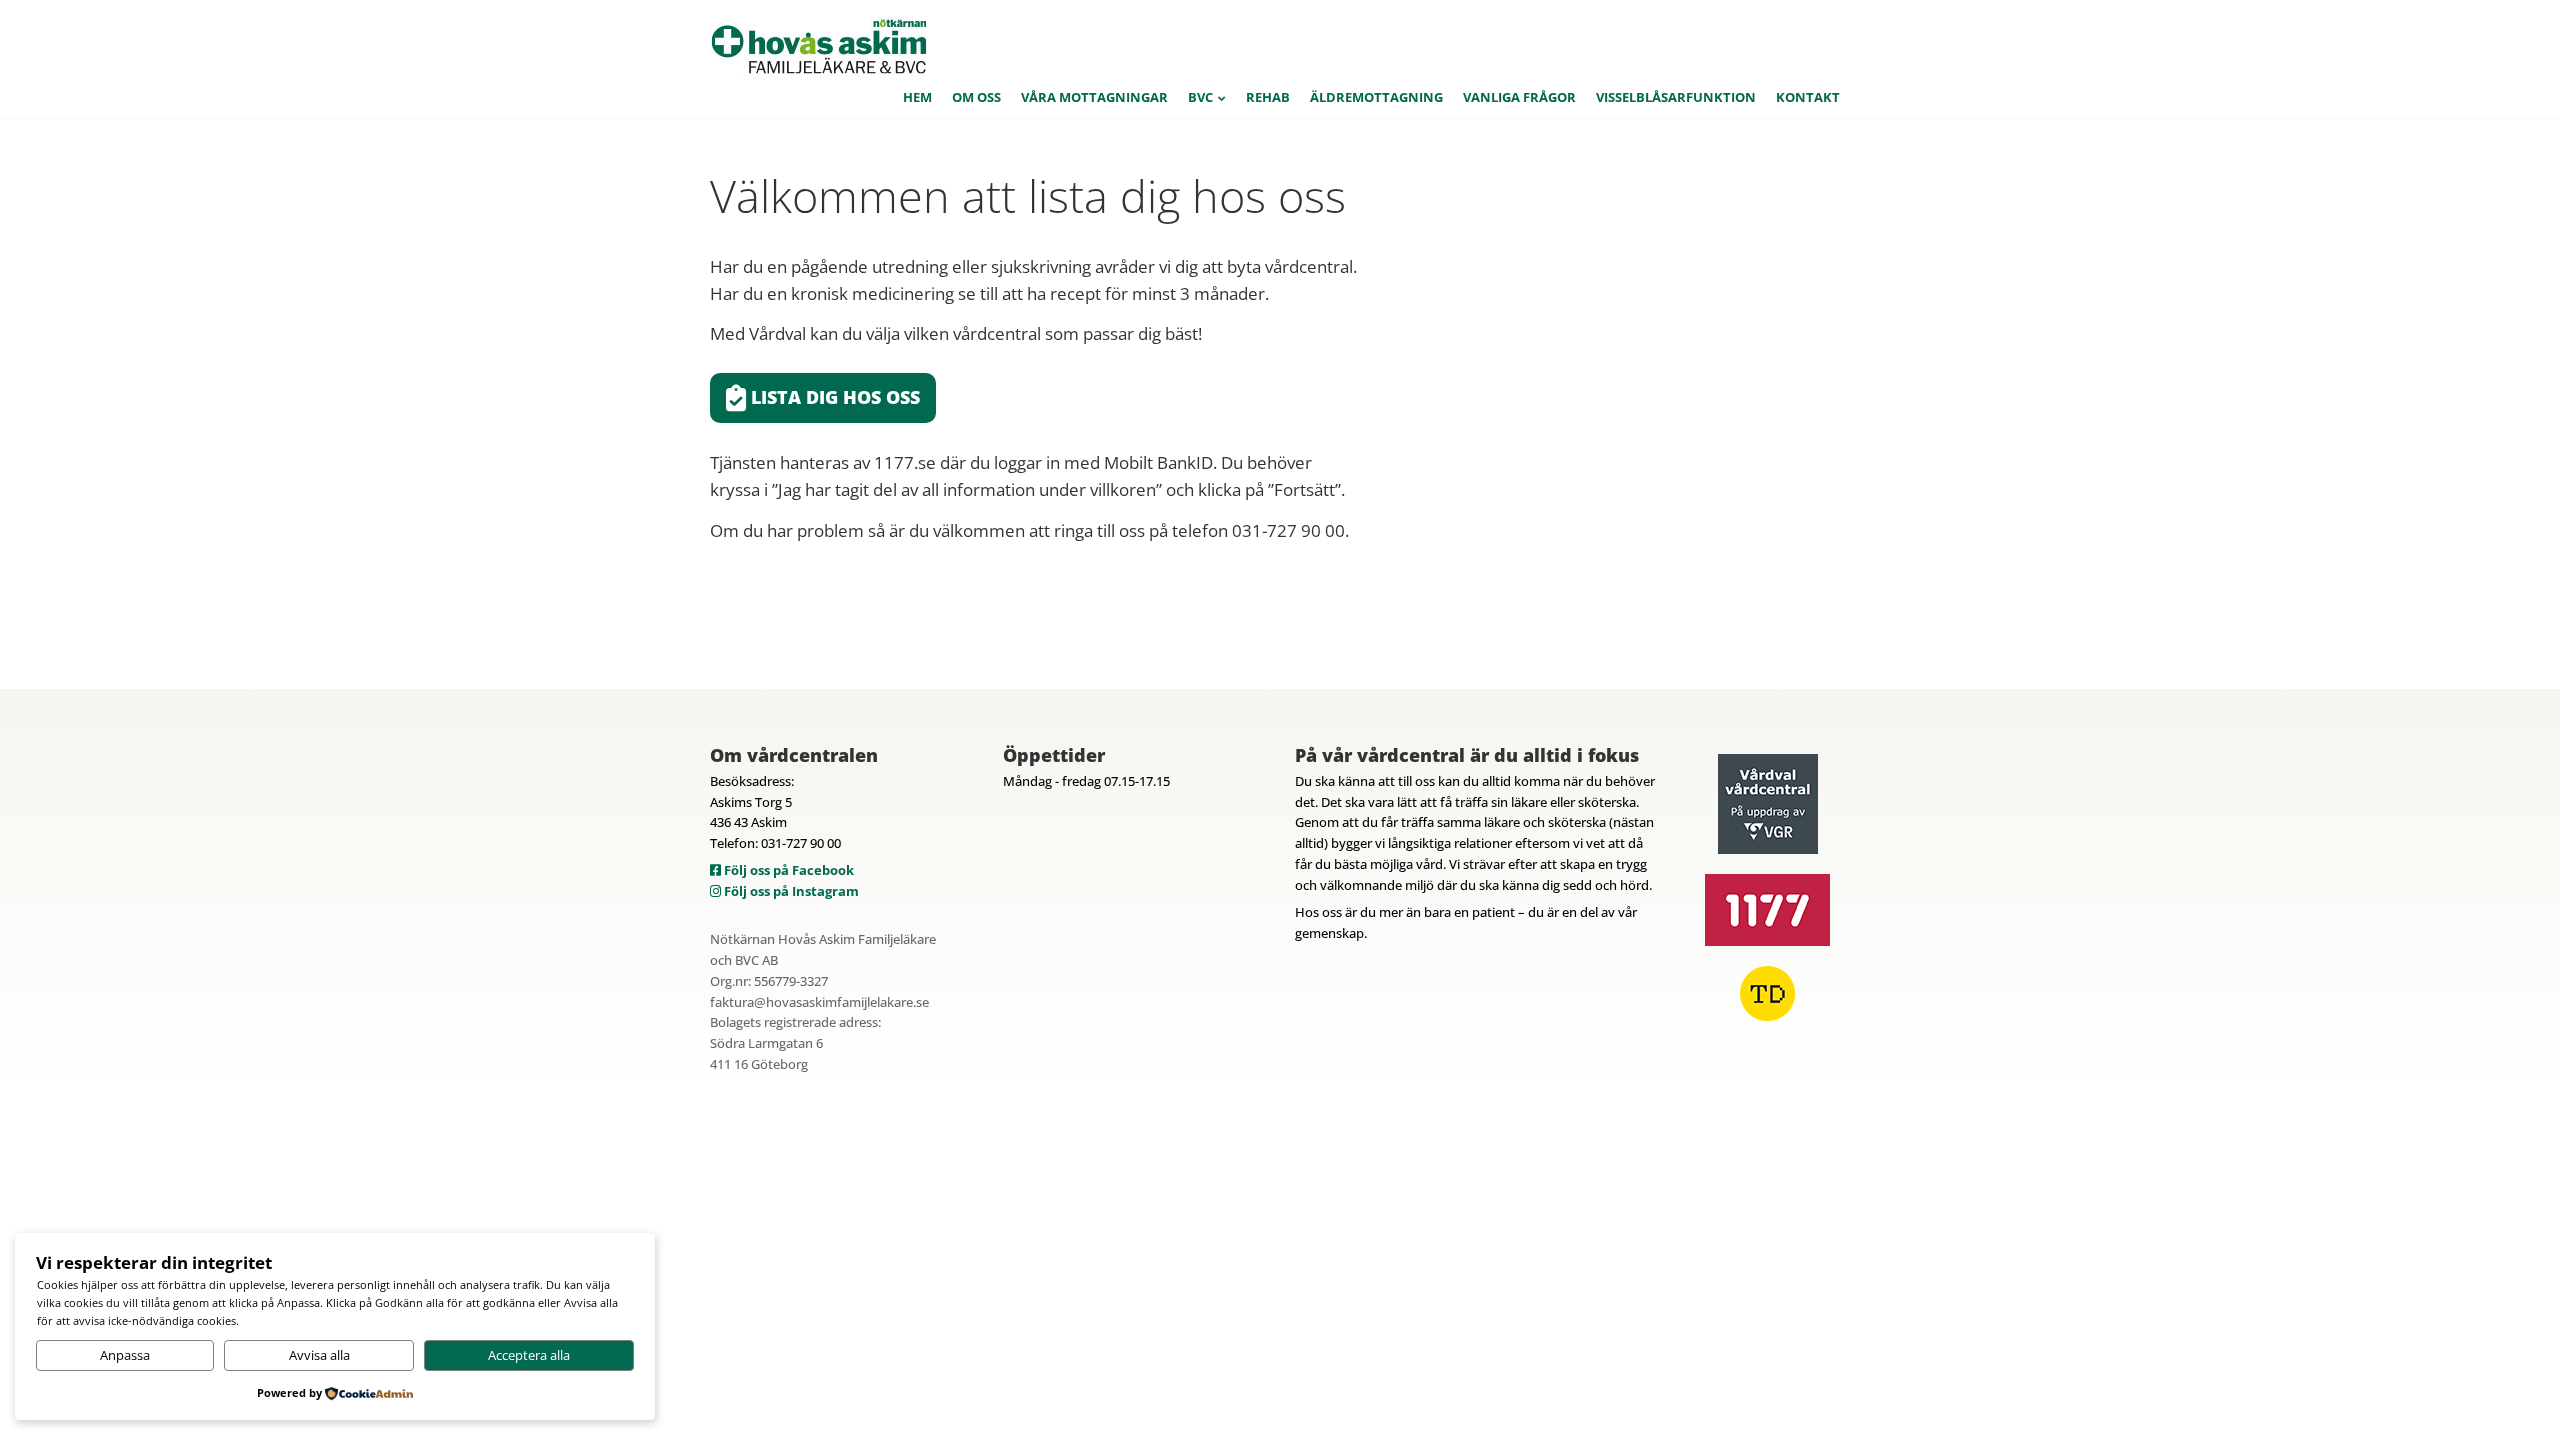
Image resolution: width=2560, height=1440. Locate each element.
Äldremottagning (1376, 97)
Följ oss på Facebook (787, 870)
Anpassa (125, 1355)
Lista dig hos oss (833, 397)
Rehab (1268, 97)
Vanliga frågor (1519, 97)
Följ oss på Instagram (790, 891)
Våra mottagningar (1094, 97)
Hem (917, 97)
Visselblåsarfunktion (1676, 97)
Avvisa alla (319, 1355)
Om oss (976, 97)
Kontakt (1808, 97)
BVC (1200, 97)
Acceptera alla (529, 1355)
